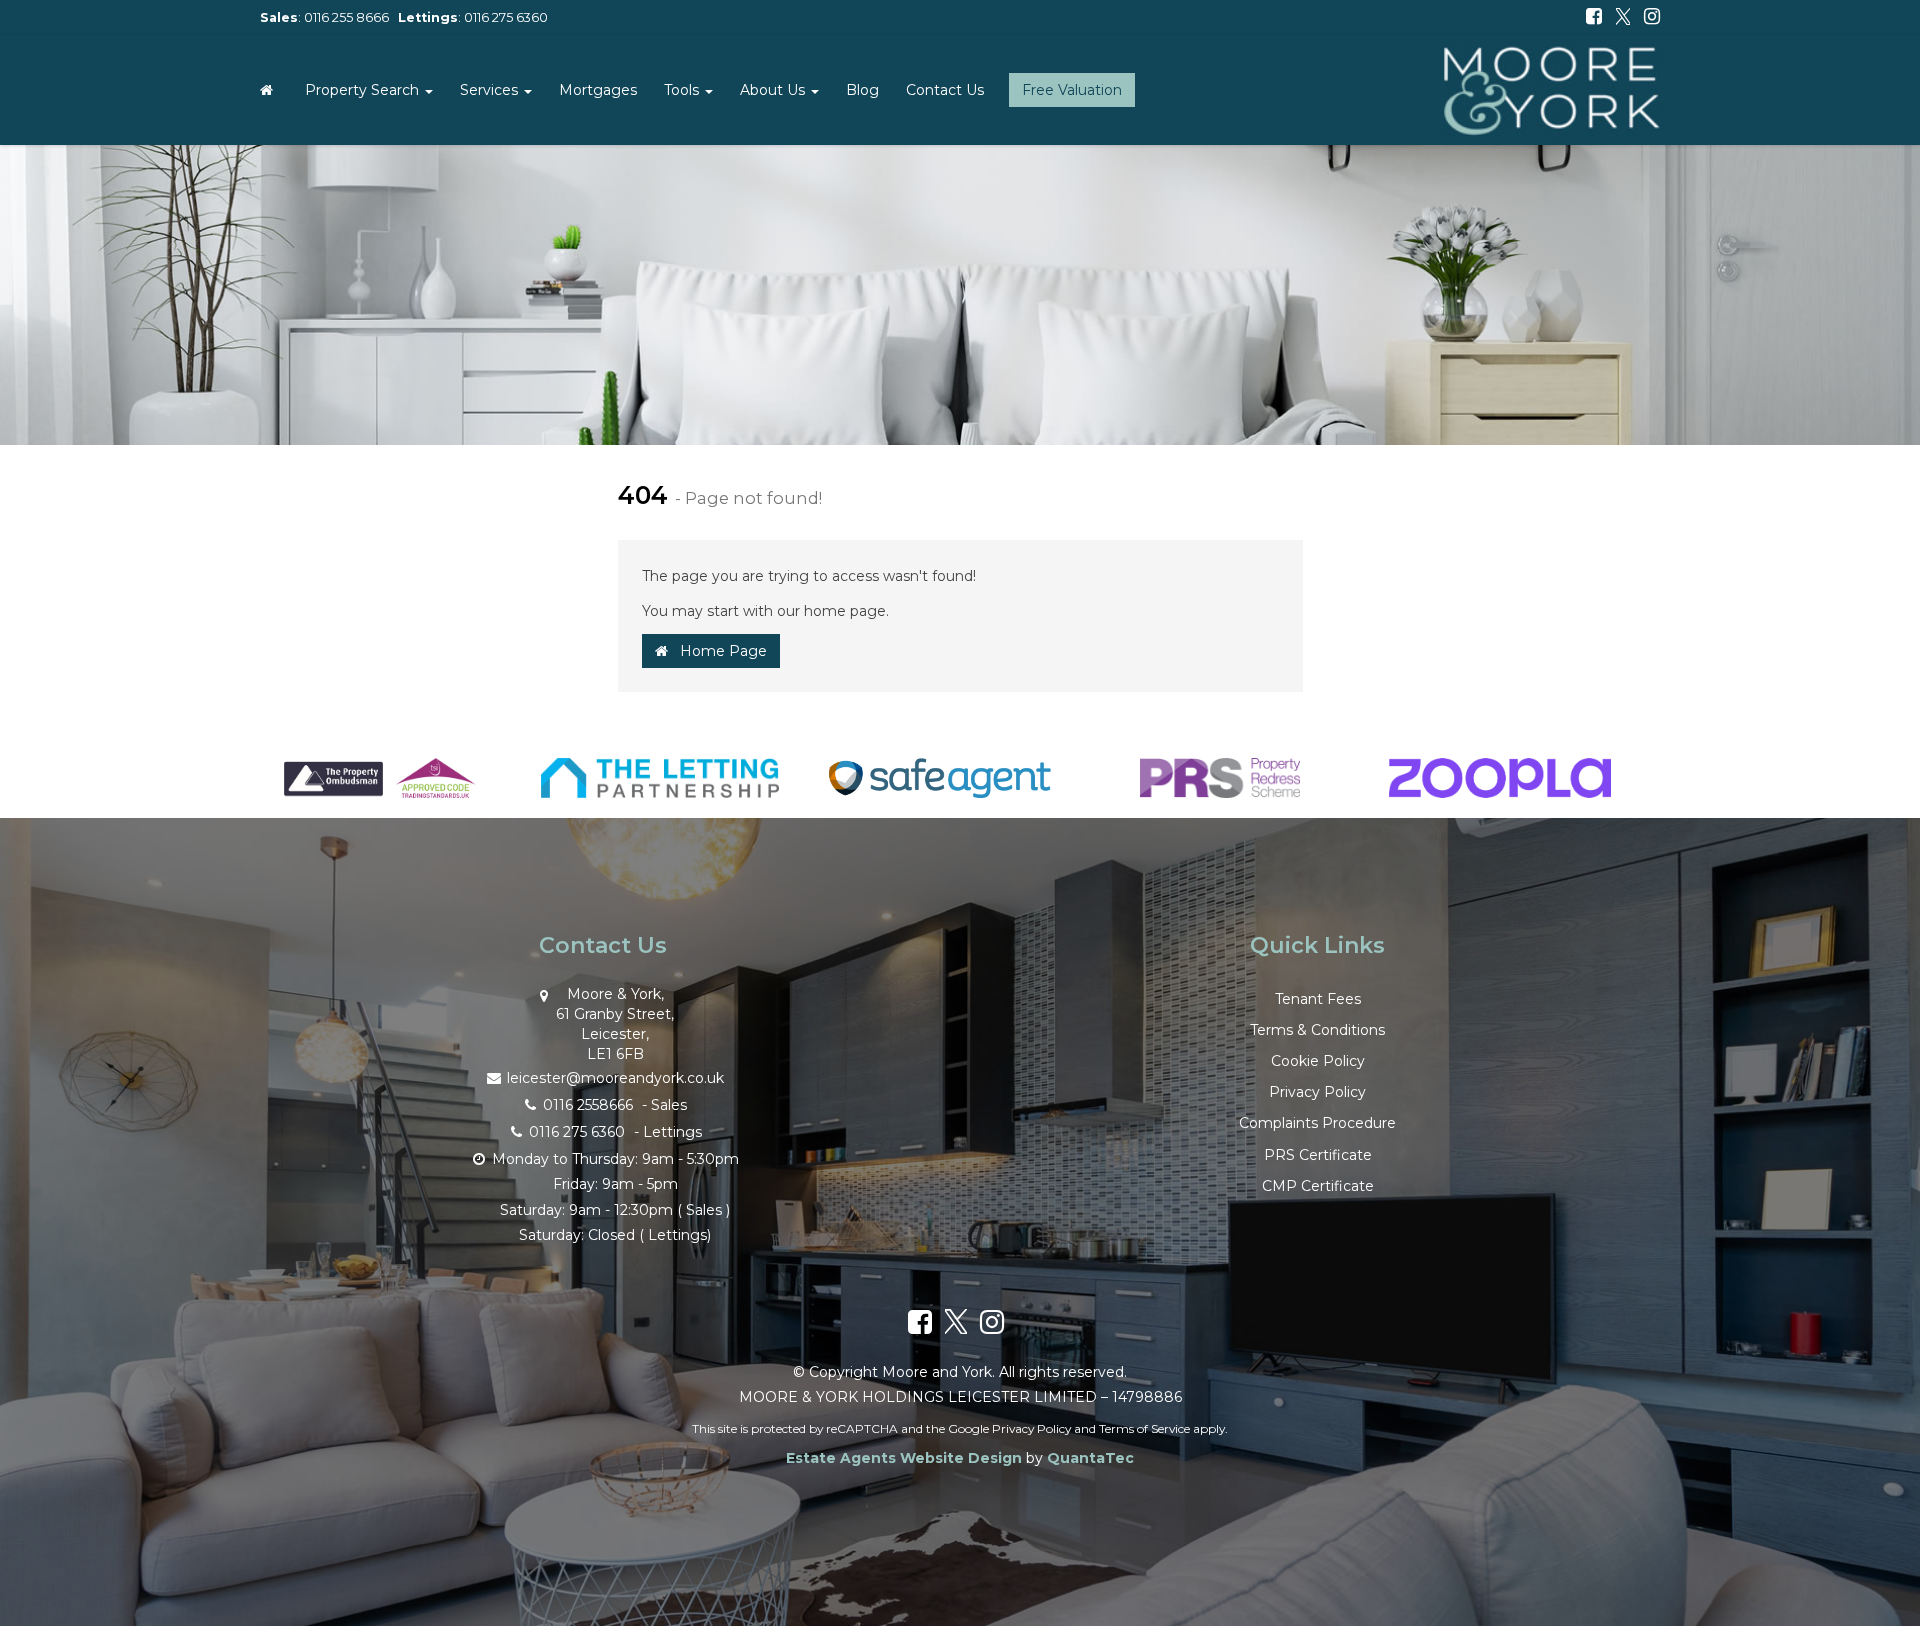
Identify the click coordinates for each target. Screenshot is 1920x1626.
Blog (862, 90)
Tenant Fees (1318, 999)
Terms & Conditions (1317, 1030)
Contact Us (945, 90)
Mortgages (598, 90)
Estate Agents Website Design (904, 1458)
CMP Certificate (1318, 1186)
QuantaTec (1090, 1458)
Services (491, 90)
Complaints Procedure (1317, 1123)
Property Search (364, 90)
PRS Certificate (1318, 1155)
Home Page (717, 651)
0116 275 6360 (506, 17)
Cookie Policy (1318, 1061)
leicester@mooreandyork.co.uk (615, 1078)
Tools (683, 90)
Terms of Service (1144, 1428)
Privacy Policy (1317, 1092)
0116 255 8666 (346, 17)
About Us (774, 90)
